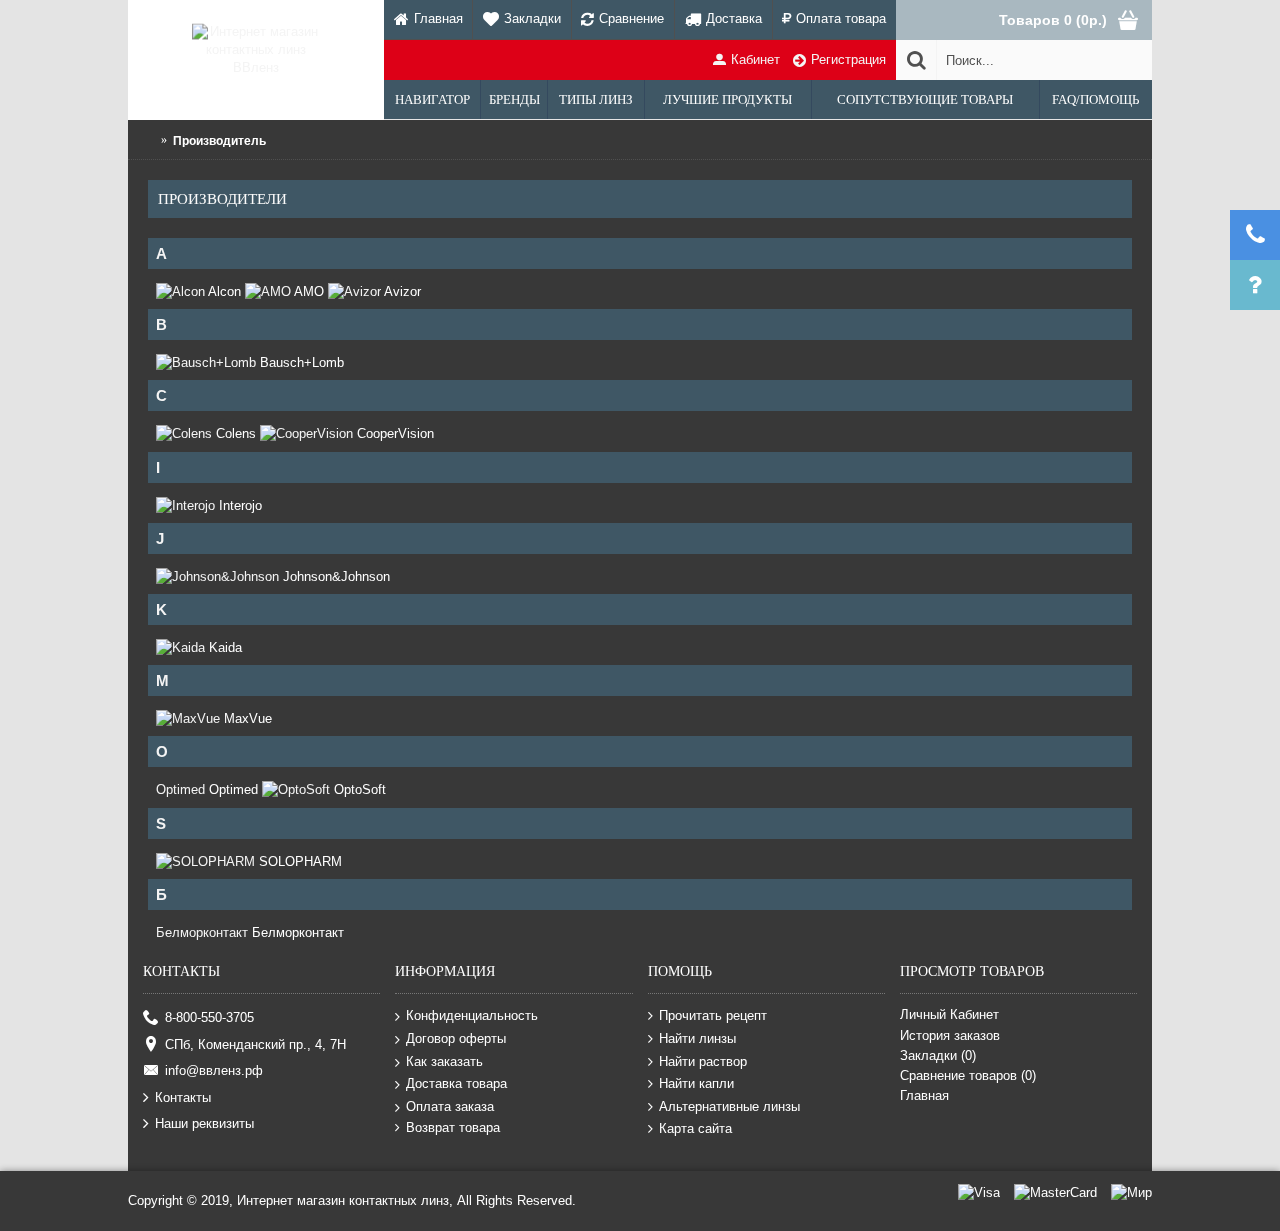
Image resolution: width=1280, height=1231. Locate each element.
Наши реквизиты (204, 1123)
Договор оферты (456, 1038)
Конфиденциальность (472, 1015)
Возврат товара (453, 1127)
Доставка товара (456, 1083)
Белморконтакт (202, 932)
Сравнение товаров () (968, 1075)
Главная (924, 1095)
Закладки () (938, 1055)
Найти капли (696, 1083)
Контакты (183, 1096)
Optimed (180, 789)
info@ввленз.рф (214, 1070)
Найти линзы (697, 1038)
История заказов (950, 1035)
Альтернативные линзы (729, 1106)
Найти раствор (703, 1060)
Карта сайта (695, 1128)
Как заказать (444, 1060)
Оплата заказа (450, 1106)
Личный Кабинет (949, 1014)
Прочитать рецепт (713, 1015)
